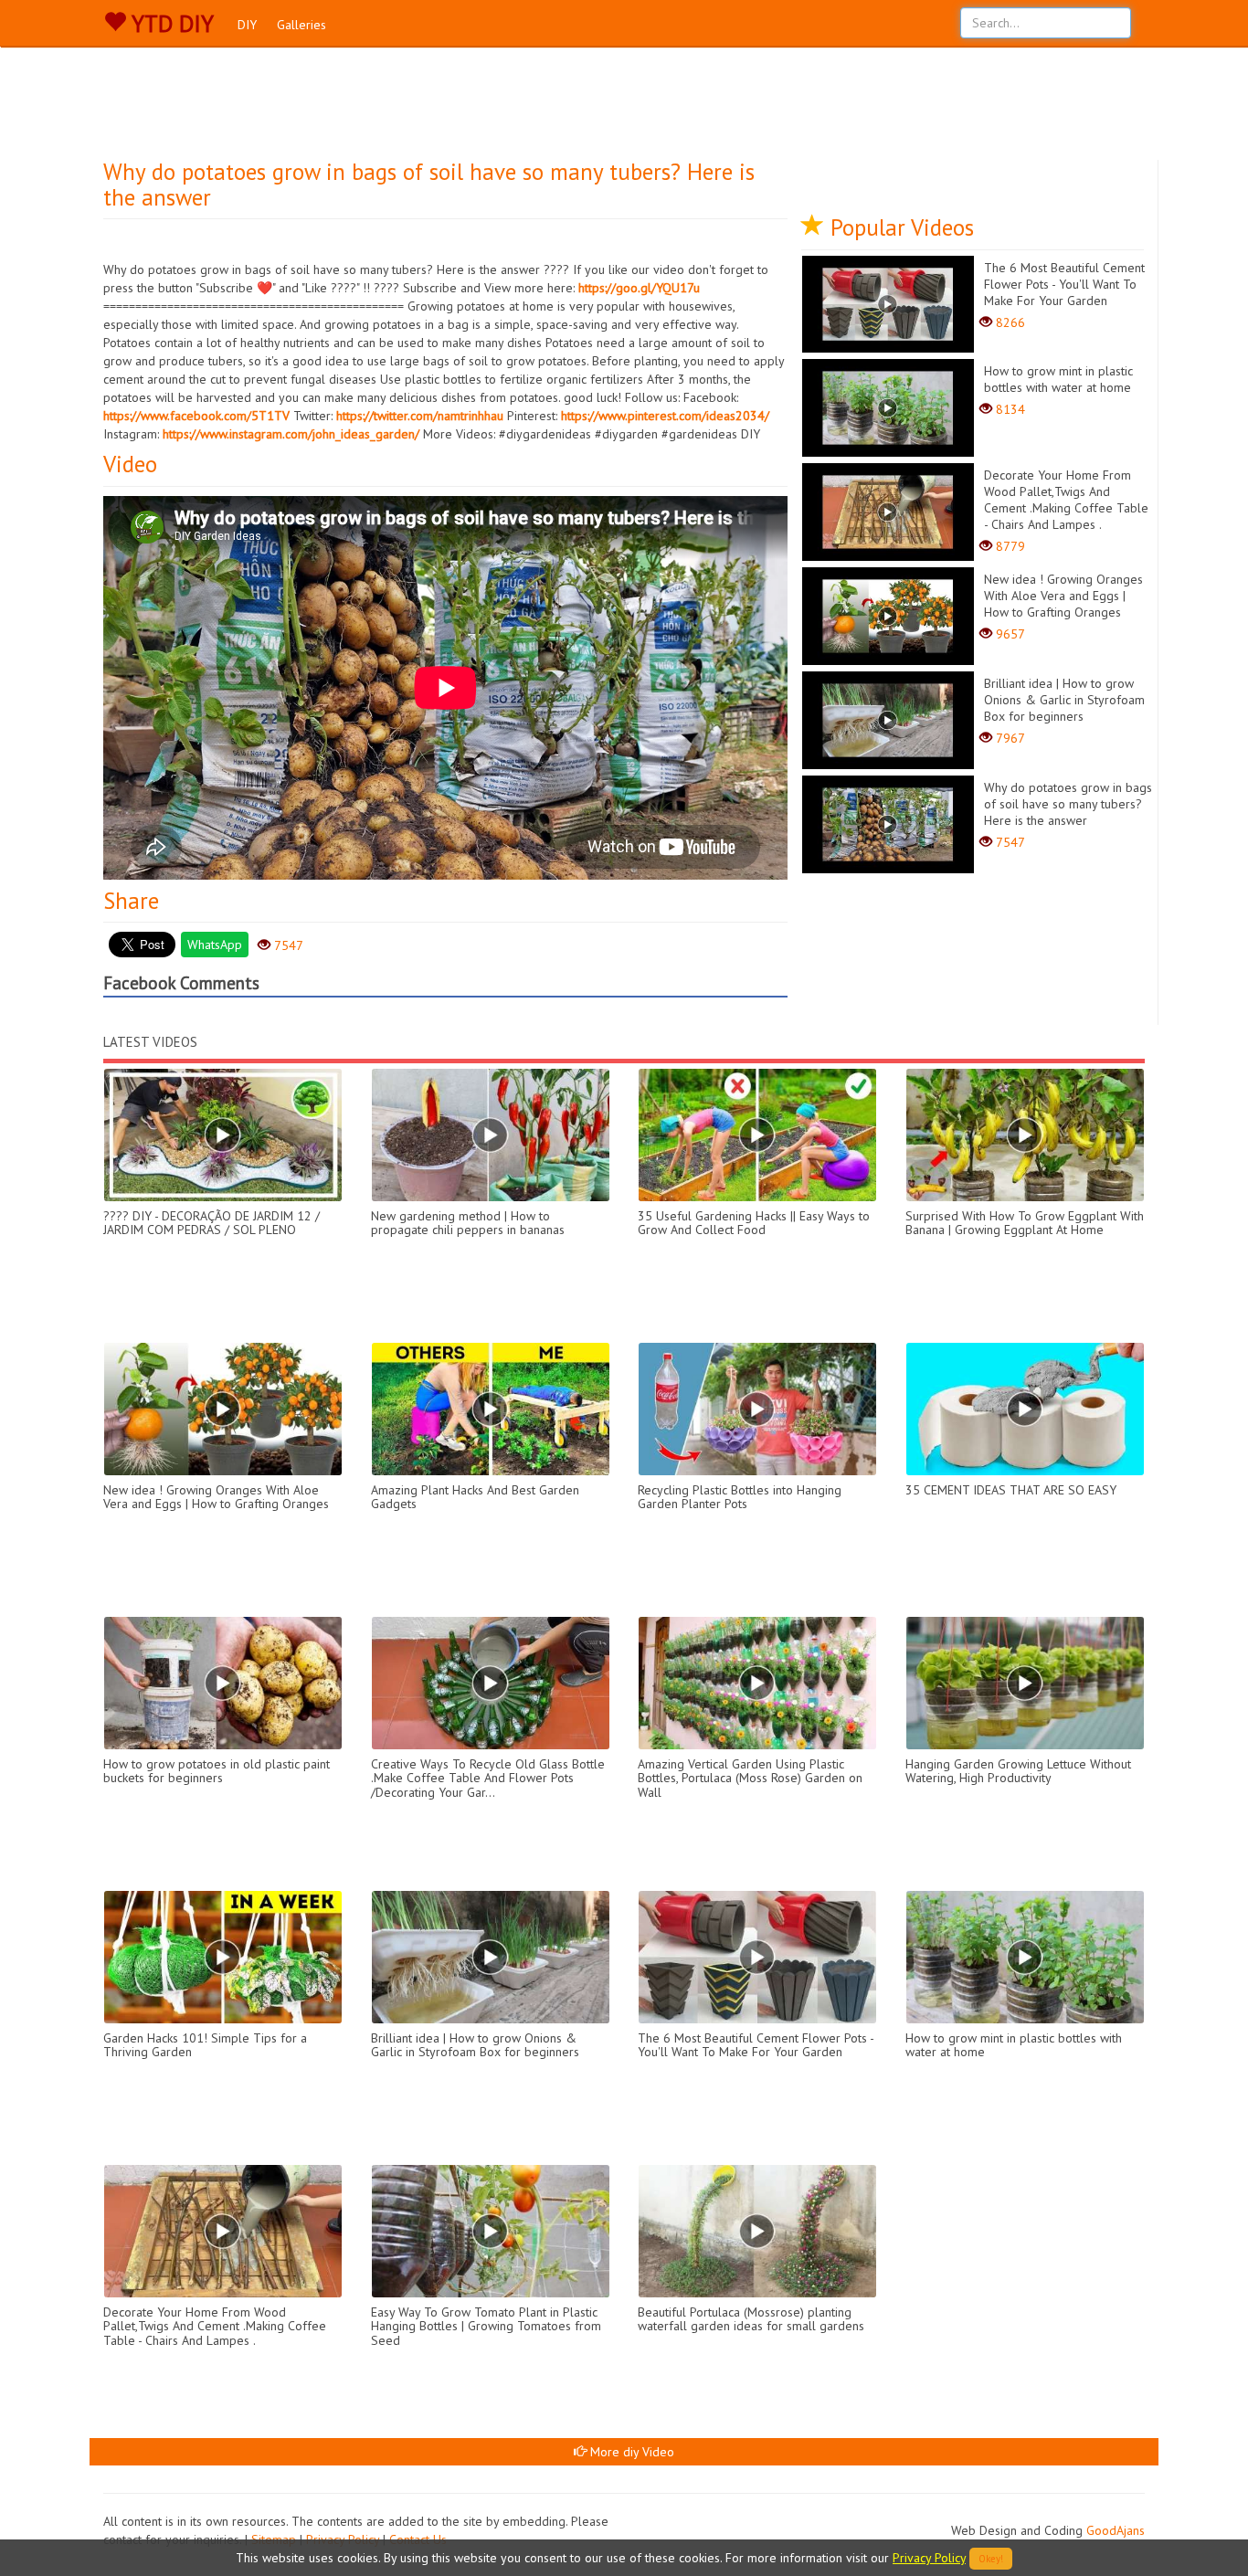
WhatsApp (215, 945)
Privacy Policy (929, 2558)
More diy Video (630, 2452)
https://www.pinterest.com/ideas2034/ (665, 416)
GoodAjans (1116, 2530)
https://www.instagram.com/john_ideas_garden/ (291, 434)
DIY (247, 25)
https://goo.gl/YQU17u (639, 288)
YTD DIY (170, 24)
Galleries (301, 25)
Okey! (991, 2559)
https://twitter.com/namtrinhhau (420, 416)
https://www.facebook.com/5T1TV (196, 416)
